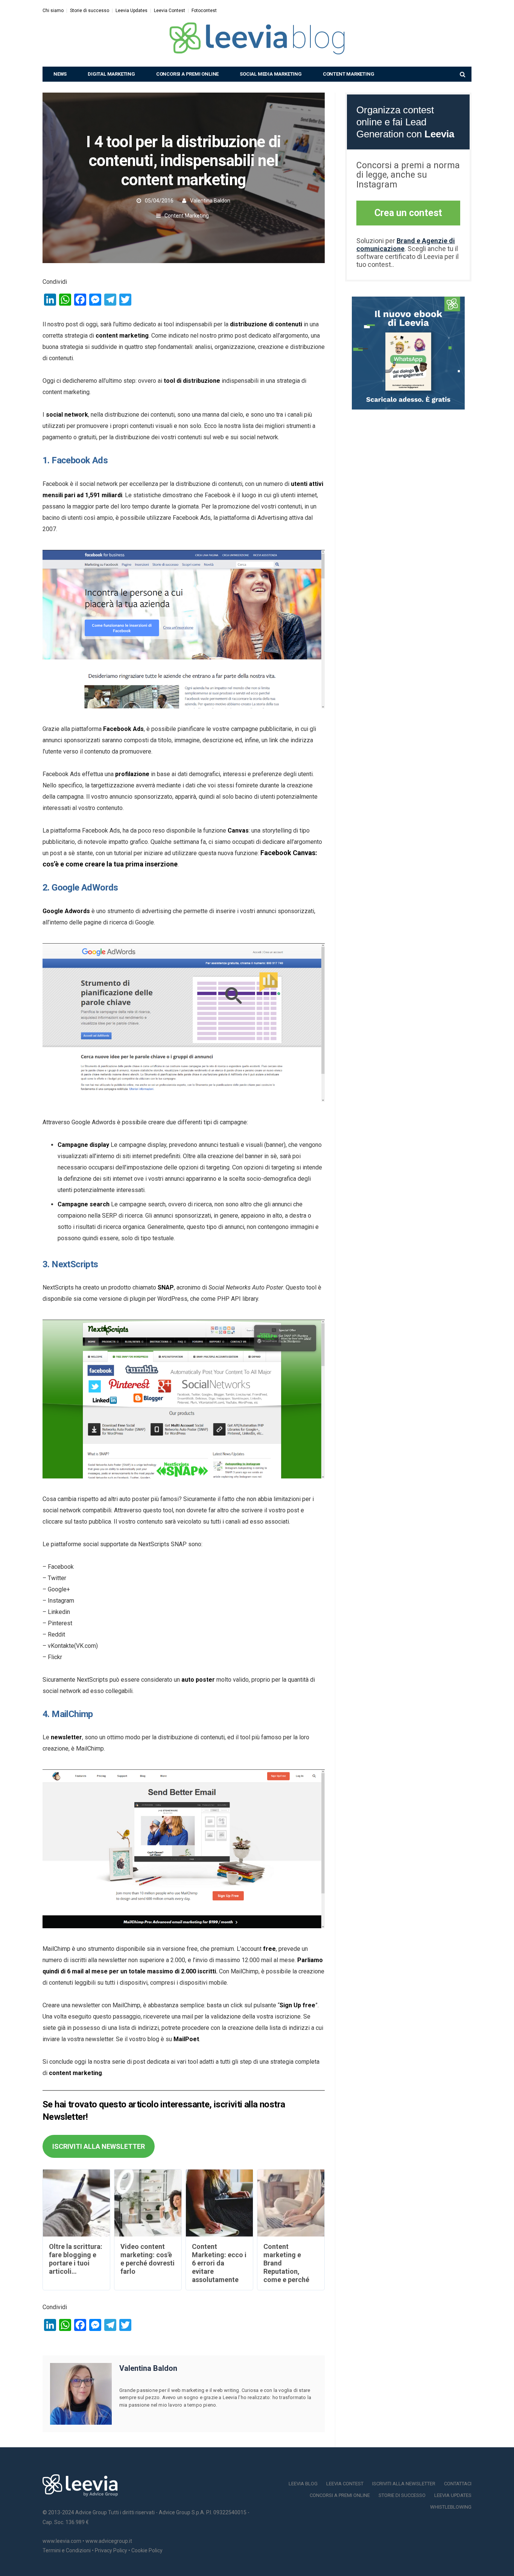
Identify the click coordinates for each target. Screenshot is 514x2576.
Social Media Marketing (271, 74)
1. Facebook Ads (75, 460)
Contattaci (458, 2484)
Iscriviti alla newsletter (404, 2484)
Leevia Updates (132, 11)
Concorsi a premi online (187, 74)
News (60, 74)
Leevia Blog (303, 2484)
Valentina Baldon (210, 201)
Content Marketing (349, 74)
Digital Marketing (111, 74)
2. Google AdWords (80, 888)
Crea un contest (408, 213)
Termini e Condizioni (67, 2550)
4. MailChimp (68, 1714)
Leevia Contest (170, 11)
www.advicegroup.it (109, 2541)
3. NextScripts (70, 1264)
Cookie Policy (147, 2550)
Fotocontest (204, 11)
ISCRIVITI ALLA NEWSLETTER (99, 2146)
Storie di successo (90, 11)
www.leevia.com (62, 2541)
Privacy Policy (111, 2550)
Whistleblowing (451, 2507)
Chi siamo (53, 11)
